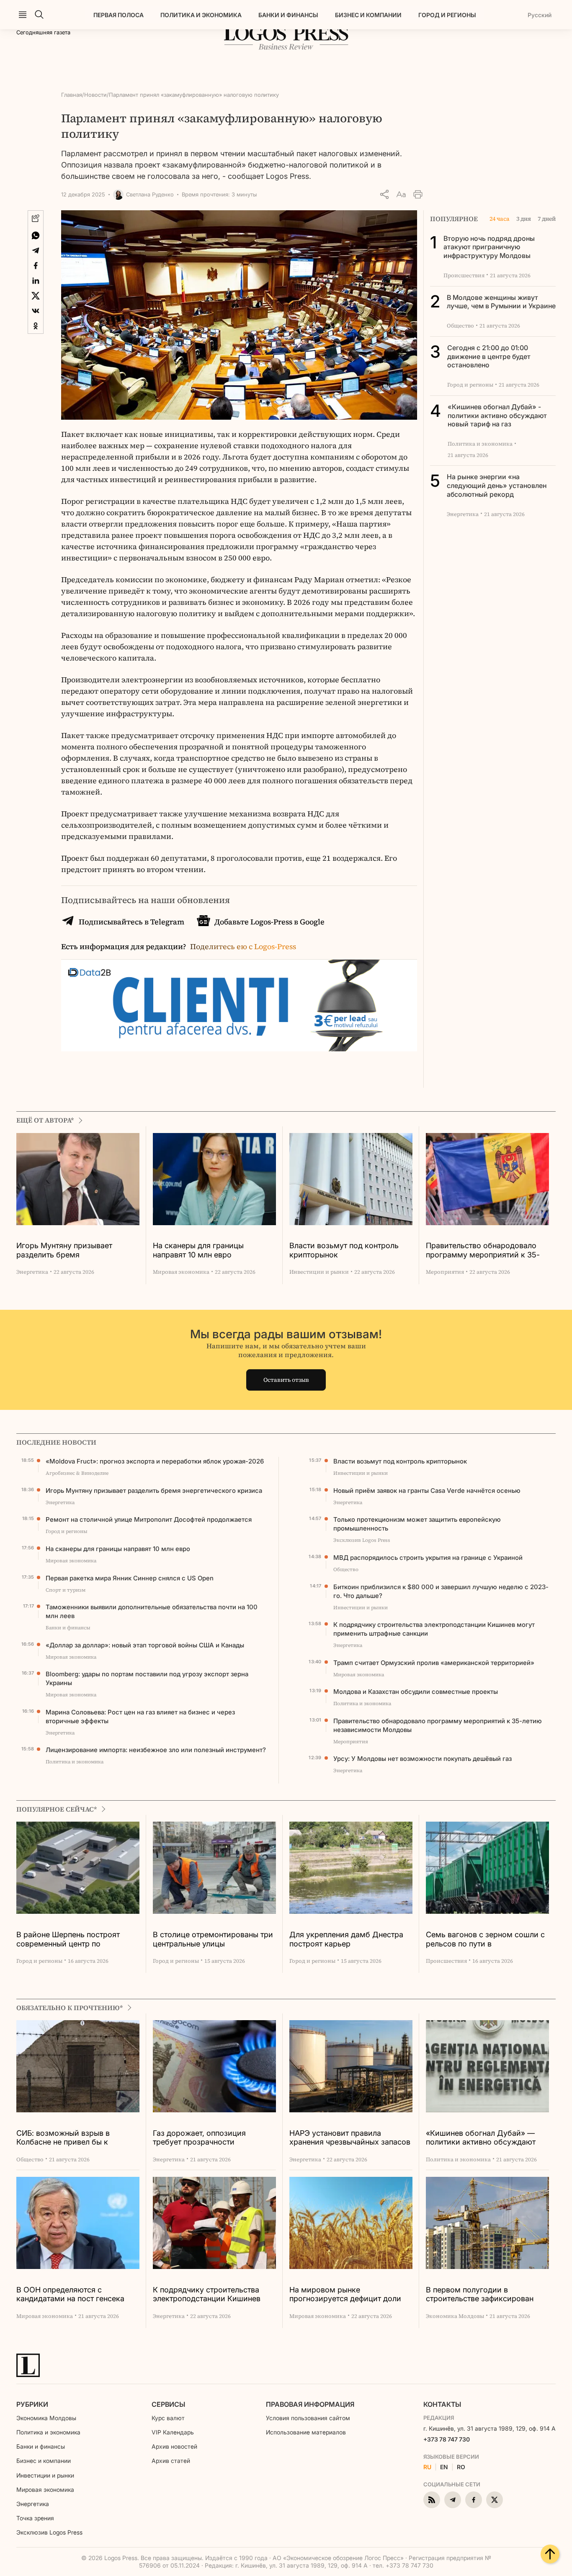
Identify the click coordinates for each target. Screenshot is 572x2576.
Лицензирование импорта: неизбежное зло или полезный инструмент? (156, 1750)
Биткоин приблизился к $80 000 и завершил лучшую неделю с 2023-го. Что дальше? (441, 1591)
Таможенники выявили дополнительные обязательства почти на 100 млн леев (152, 1611)
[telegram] (453, 2500)
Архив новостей (174, 2446)
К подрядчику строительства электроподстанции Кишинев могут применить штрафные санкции (434, 1629)
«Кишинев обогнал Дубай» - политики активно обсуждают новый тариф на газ (497, 416)
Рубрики (32, 2404)
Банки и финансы (288, 15)
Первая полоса (119, 15)
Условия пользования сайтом (308, 2418)
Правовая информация (310, 2404)
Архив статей (171, 2461)
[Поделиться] (384, 194)
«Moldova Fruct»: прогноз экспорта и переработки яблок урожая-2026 (155, 1461)
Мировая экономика (45, 2490)
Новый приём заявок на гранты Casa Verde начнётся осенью (427, 1491)
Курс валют (168, 2418)
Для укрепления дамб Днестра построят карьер (346, 1939)
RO (461, 2467)
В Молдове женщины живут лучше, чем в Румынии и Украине (501, 302)
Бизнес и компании (368, 15)
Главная (72, 95)
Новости (95, 95)
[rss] (432, 2500)
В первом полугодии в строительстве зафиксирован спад (480, 2295)
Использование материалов (306, 2432)
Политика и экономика (201, 15)
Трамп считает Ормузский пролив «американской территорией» (434, 1663)
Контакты (442, 2404)
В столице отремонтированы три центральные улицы (213, 1939)
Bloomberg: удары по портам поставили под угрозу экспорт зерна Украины (147, 1678)
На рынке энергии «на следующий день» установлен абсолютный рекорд (497, 485)
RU (427, 2467)
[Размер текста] (401, 194)
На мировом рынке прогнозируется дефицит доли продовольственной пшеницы (345, 2295)
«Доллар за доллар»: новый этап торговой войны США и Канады (145, 1645)
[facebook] (474, 2500)
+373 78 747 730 (447, 2439)
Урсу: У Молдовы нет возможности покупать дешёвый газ (423, 1759)
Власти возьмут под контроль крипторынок (344, 1250)
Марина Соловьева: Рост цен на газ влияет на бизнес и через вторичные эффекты (140, 1716)
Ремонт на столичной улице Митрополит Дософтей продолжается (149, 1519)
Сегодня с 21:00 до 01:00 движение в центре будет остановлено (489, 356)
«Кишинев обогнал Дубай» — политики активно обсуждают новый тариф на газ (481, 2138)
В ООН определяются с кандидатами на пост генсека (70, 2294)
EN (444, 2467)
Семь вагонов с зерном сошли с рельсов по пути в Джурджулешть (485, 1940)
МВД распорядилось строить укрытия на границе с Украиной (428, 1558)
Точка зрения (35, 2518)
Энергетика (33, 2504)
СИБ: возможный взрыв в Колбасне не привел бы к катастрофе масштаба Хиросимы (77, 2138)
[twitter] (495, 2500)
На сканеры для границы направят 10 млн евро (198, 1250)
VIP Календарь (173, 2432)
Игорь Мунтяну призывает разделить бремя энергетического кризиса (64, 1251)
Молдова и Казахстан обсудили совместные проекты (416, 1692)
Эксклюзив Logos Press (49, 2532)
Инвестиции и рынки (45, 2475)
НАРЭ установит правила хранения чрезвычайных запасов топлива (350, 2138)
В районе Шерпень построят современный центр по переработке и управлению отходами (68, 1940)
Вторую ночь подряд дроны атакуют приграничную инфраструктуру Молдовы (489, 247)
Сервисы (168, 2404)
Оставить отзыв (286, 1380)
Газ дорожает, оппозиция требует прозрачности (199, 2138)
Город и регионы (447, 15)
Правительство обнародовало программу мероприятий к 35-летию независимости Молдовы (485, 1251)
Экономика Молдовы (46, 2418)
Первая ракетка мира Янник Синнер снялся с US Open (130, 1578)
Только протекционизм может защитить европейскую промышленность (417, 1524)
